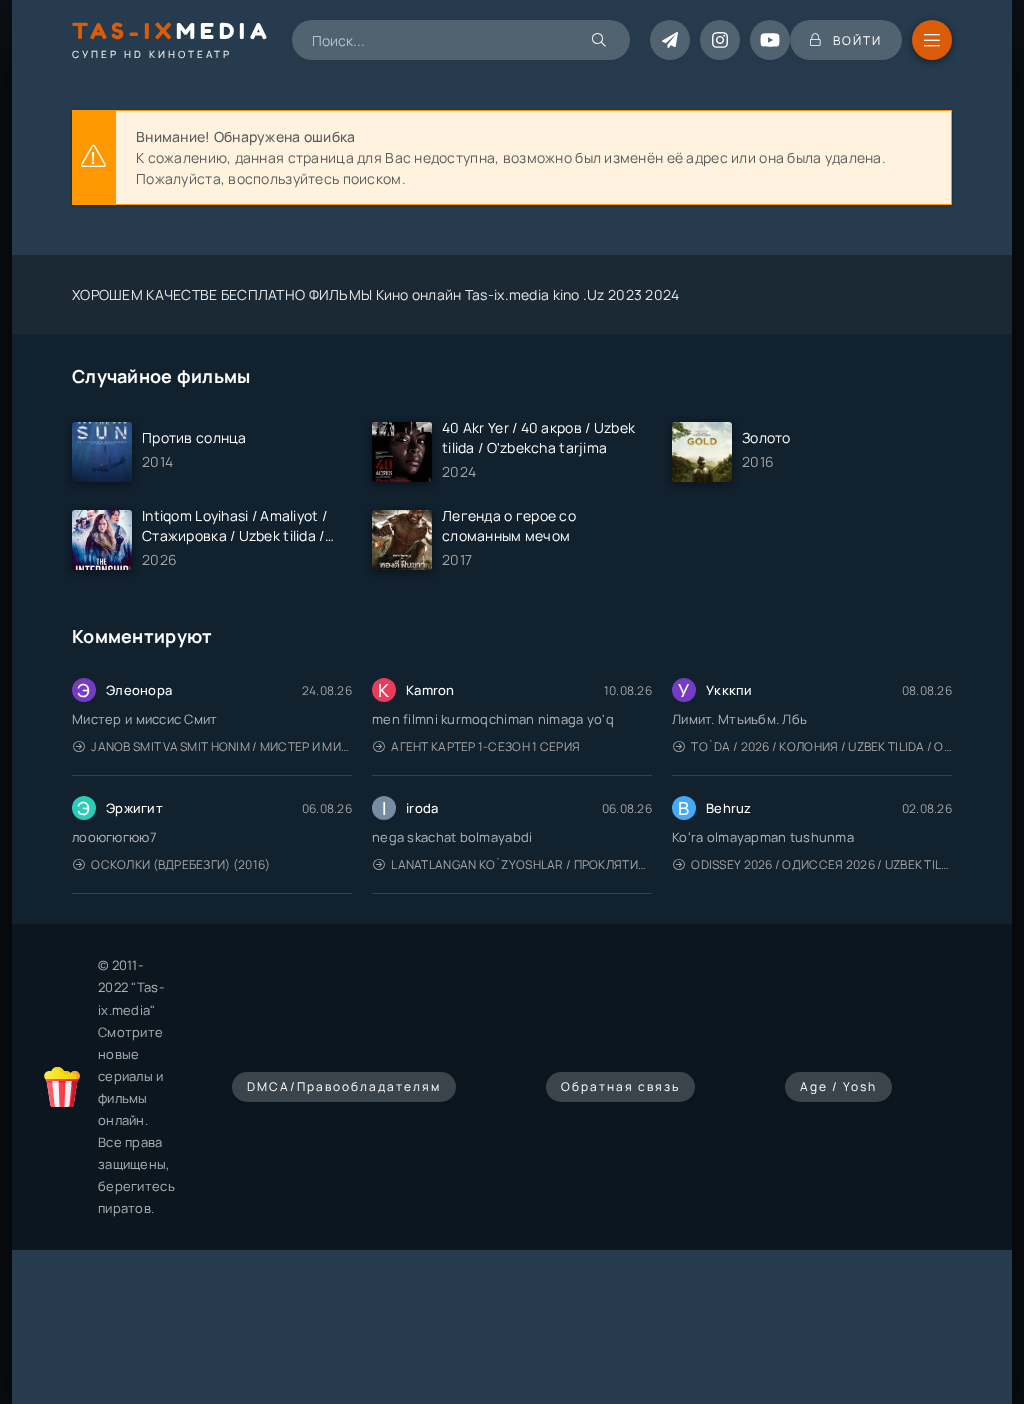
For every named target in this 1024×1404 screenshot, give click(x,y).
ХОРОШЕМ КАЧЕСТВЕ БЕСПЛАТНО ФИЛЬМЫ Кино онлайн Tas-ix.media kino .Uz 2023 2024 (376, 294)
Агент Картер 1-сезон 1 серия (485, 746)
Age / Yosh (838, 1086)
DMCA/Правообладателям (344, 1086)
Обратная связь (620, 1086)
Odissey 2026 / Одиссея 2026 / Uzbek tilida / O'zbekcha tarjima (821, 864)
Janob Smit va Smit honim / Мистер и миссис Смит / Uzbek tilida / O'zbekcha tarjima (221, 746)
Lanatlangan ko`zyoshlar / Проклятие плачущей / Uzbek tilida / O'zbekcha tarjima (521, 864)
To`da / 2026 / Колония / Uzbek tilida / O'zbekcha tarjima (821, 746)
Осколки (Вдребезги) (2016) (180, 864)
